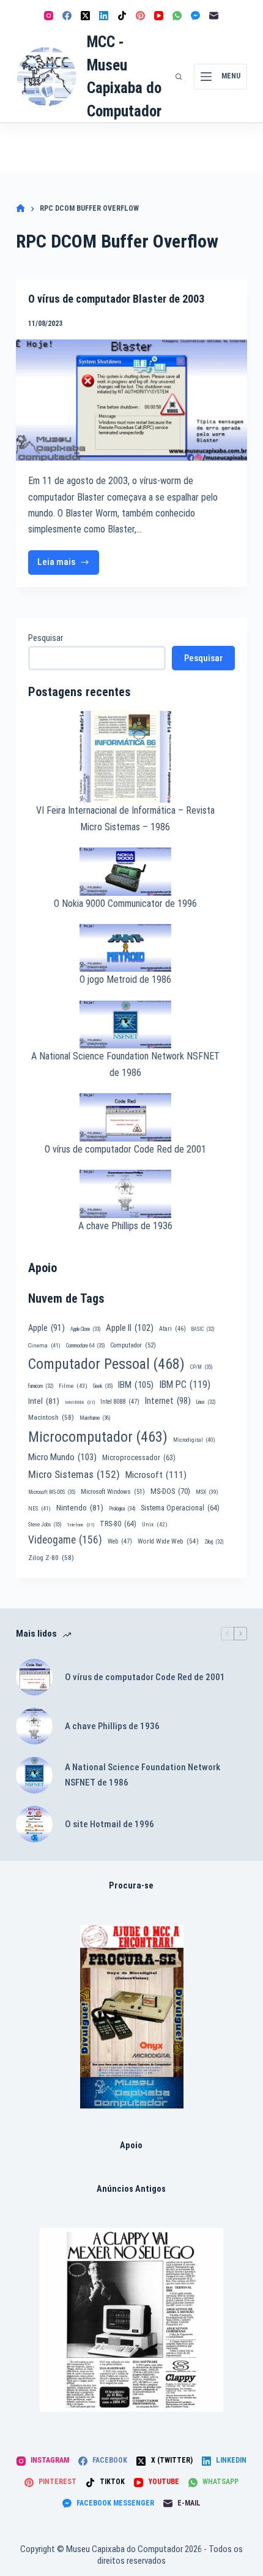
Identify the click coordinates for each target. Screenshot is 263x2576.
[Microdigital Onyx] (132, 2017)
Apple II (130, 1328)
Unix (155, 1524)
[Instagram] (49, 16)
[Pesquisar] (179, 77)
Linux (206, 1402)
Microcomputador (98, 1437)
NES (39, 1508)
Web (120, 1541)
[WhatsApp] (177, 16)
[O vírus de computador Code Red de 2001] (34, 1677)
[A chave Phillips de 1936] (34, 1726)
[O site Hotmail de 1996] (34, 1824)
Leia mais (69, 565)
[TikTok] (122, 16)
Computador (133, 1345)
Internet (168, 1401)
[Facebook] (67, 16)
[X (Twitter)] (85, 16)
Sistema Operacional (180, 1508)
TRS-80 (118, 1524)
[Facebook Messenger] (195, 16)
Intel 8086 (80, 1402)
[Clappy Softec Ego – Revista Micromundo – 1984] (131, 2320)
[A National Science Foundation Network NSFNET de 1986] (34, 1775)
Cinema (44, 1345)
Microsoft (156, 1475)
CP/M (201, 1367)
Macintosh (51, 1417)
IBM (136, 1385)
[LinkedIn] (104, 16)
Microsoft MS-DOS (52, 1492)
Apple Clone (85, 1329)
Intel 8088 (120, 1402)
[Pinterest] (140, 16)
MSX (207, 1492)
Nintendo (80, 1507)
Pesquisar (46, 638)
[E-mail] (214, 16)
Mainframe (95, 1418)
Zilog (214, 1542)
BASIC (203, 1329)
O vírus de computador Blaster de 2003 (116, 299)
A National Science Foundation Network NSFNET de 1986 (143, 1775)
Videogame (65, 1540)
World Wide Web (168, 1541)
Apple (46, 1328)
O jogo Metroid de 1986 (125, 979)
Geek (103, 1386)
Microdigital (194, 1440)
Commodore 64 (85, 1346)
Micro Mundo (62, 1457)
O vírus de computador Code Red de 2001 (125, 1149)
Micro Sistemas (74, 1474)
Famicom (41, 1386)
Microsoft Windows (113, 1492)
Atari (172, 1329)
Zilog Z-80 (51, 1558)
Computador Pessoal (106, 1364)
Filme (73, 1386)
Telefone (80, 1525)
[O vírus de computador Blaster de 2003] (131, 400)
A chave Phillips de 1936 (125, 1226)
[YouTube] (159, 16)
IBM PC (185, 1385)
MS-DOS (170, 1491)
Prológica (122, 1509)
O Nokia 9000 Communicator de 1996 (125, 903)
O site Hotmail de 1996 (109, 1824)
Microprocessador (139, 1458)
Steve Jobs (45, 1525)
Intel (44, 1401)
